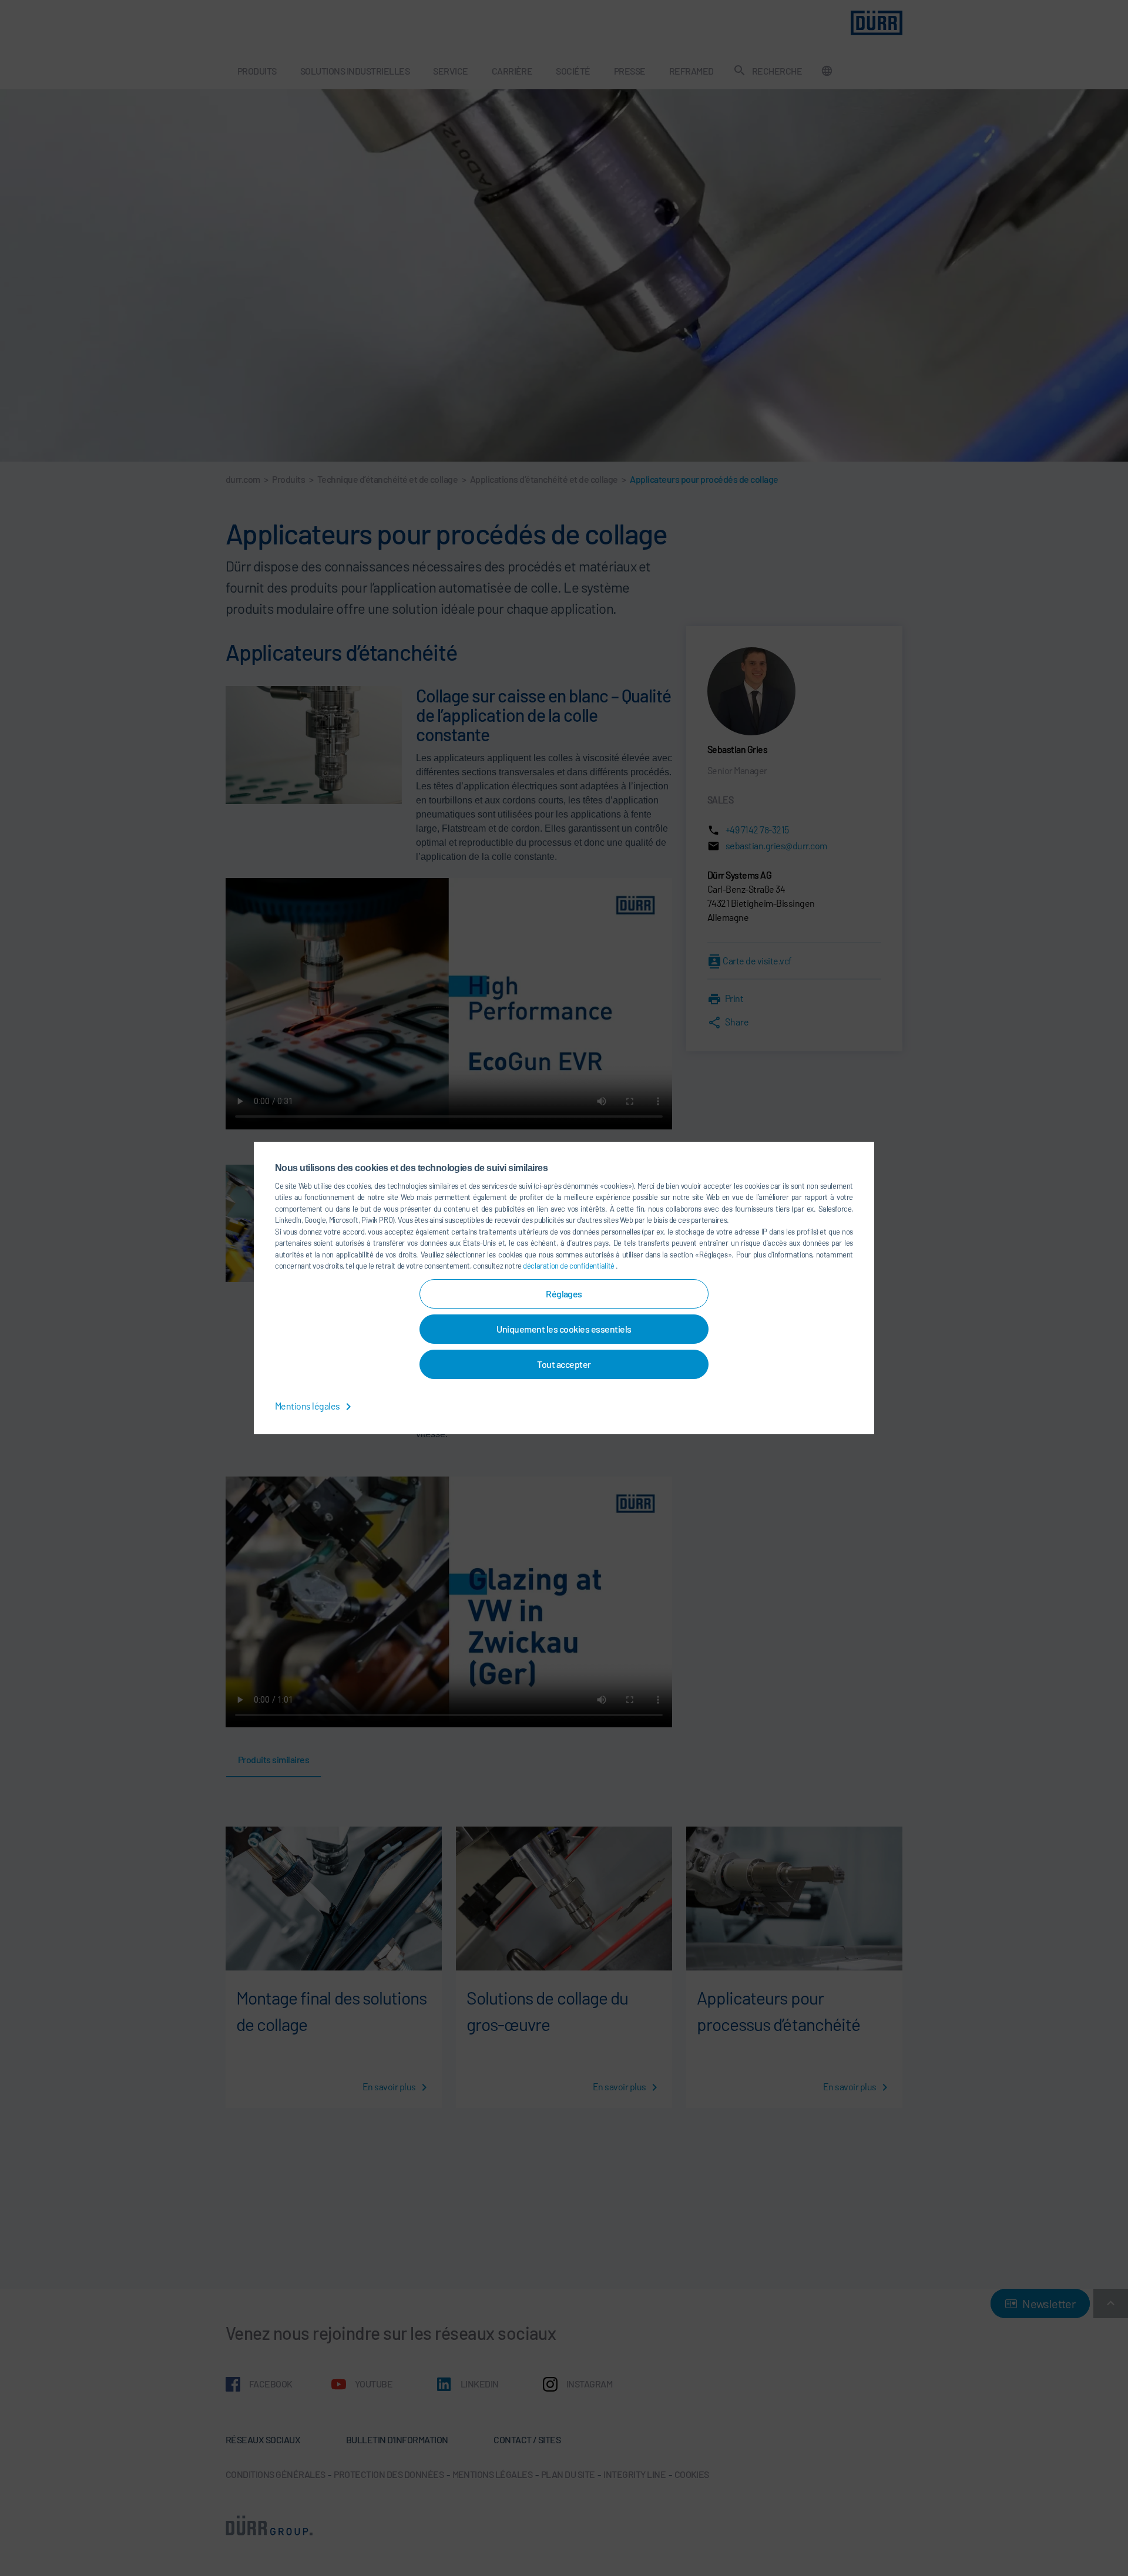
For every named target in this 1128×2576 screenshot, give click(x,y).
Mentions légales (308, 1406)
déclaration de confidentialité (569, 1266)
